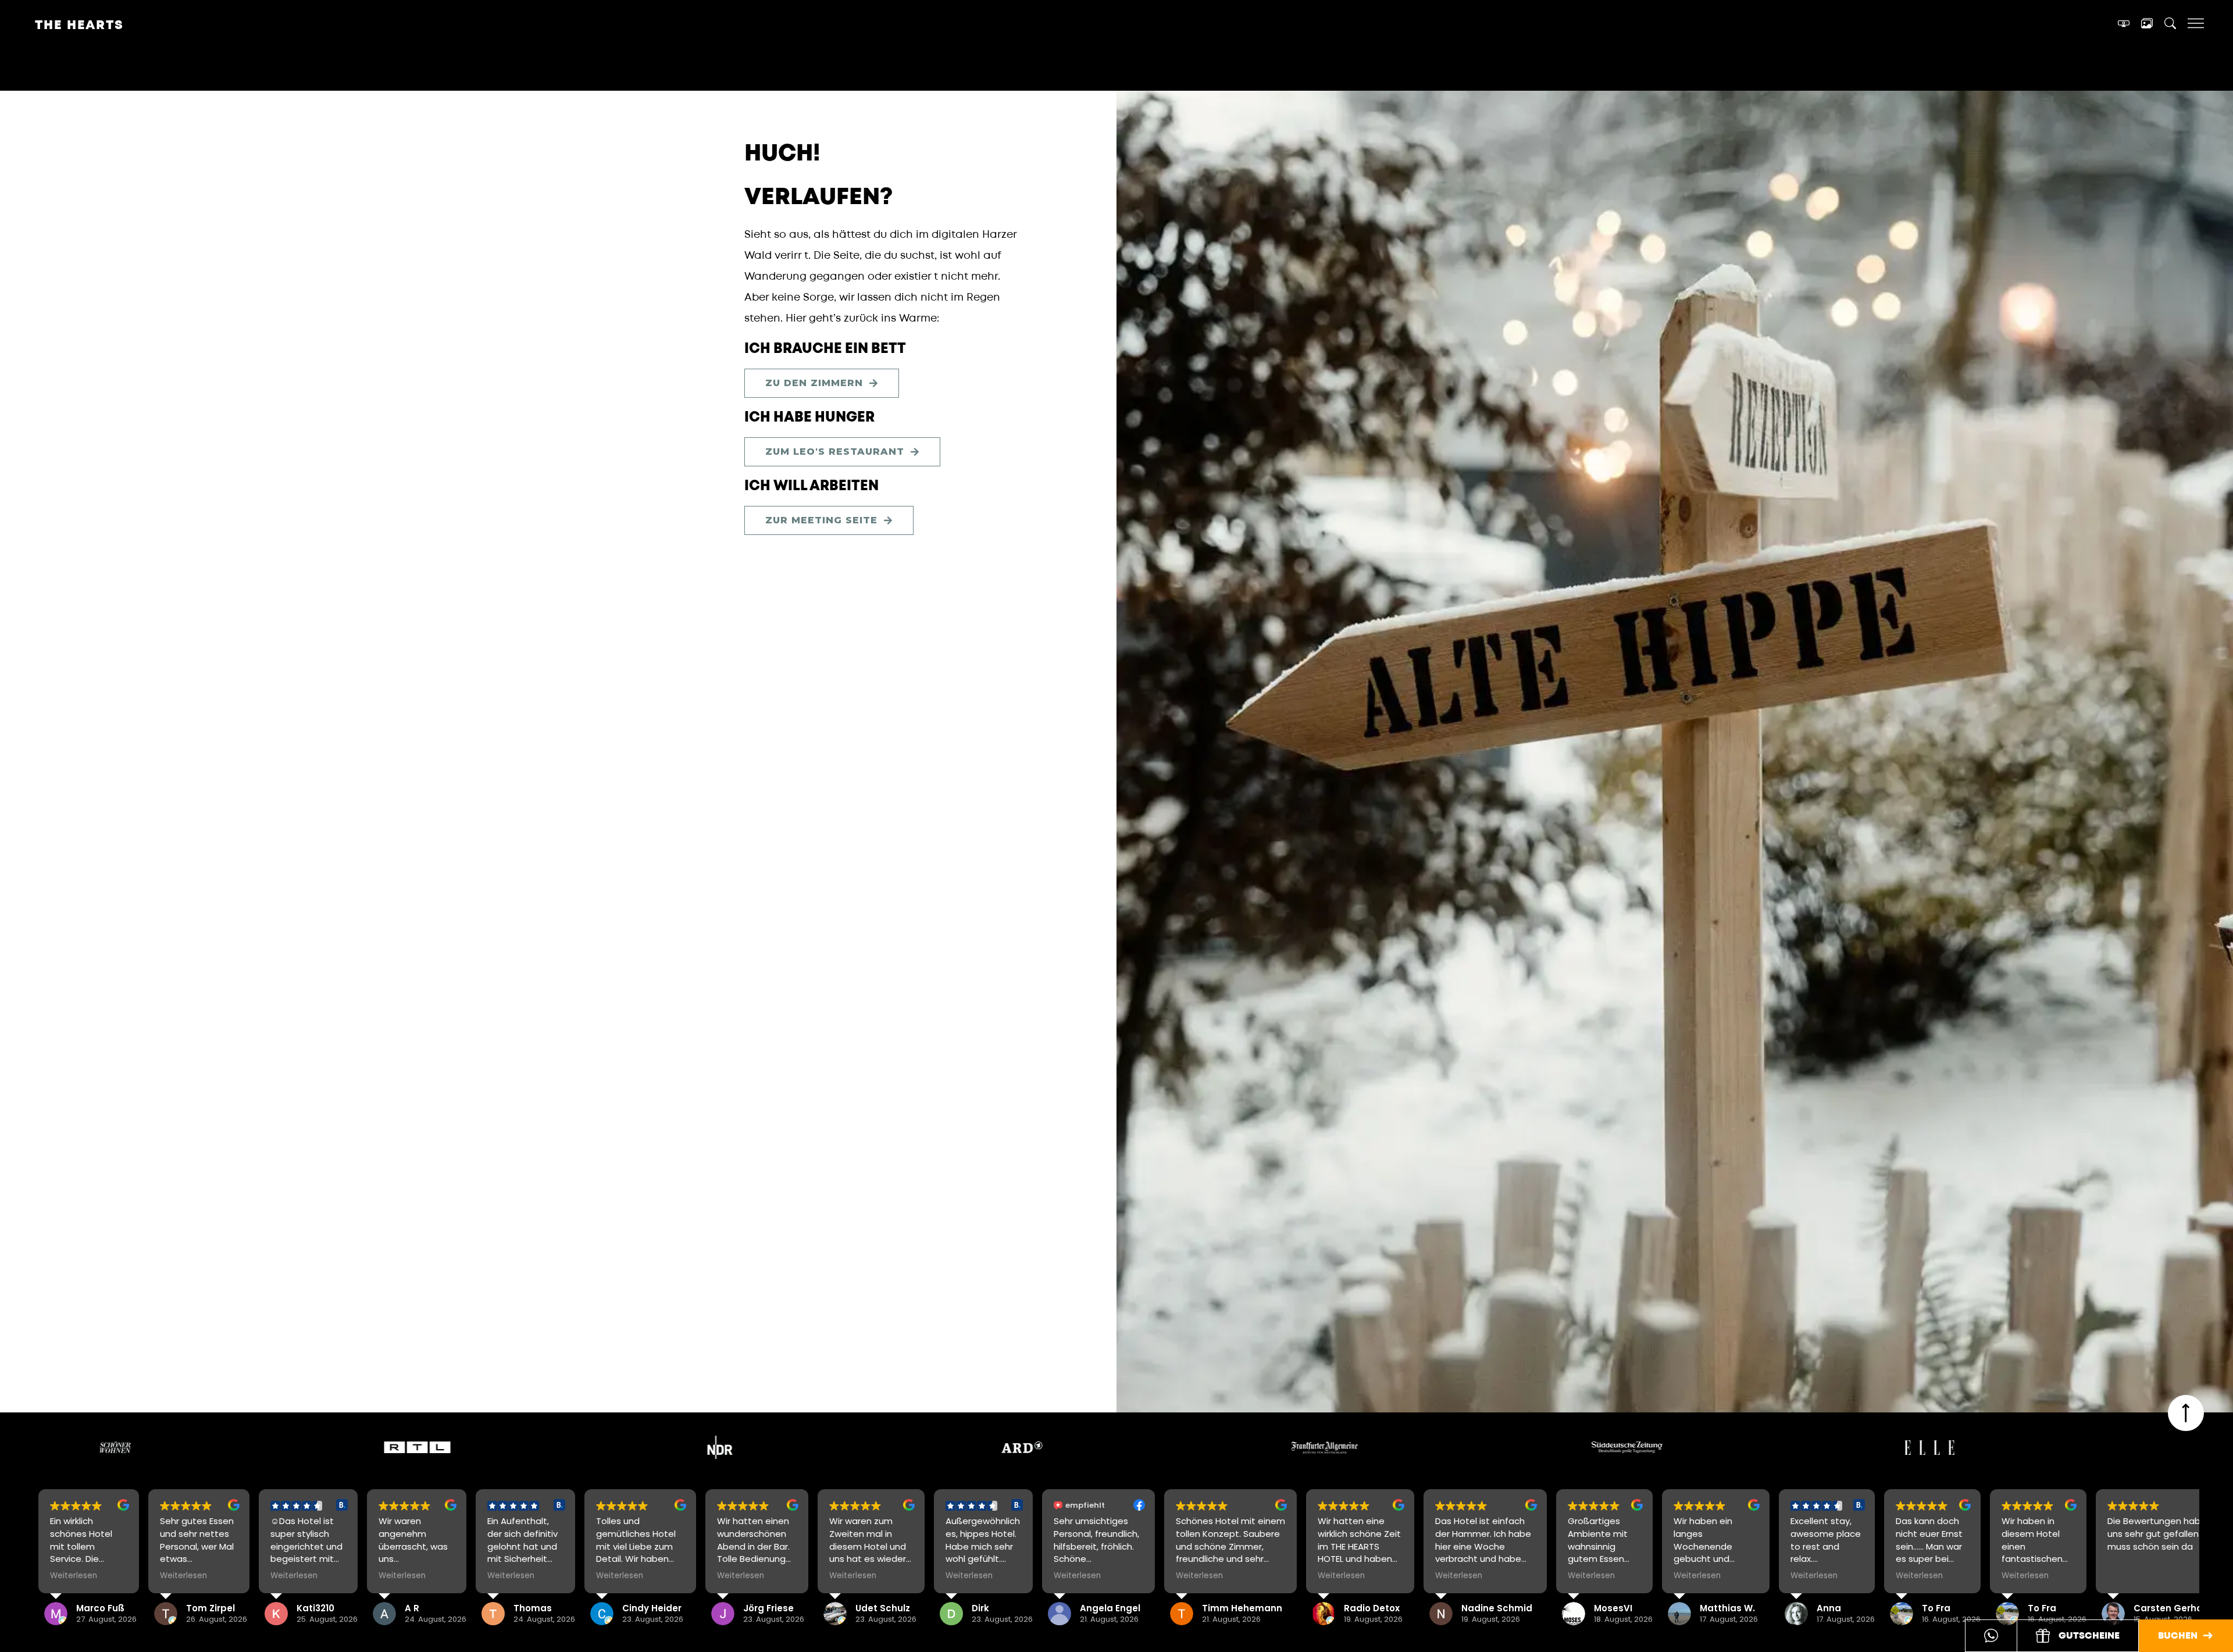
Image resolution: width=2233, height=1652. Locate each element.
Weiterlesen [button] (74, 1576)
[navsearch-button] (2170, 25)
